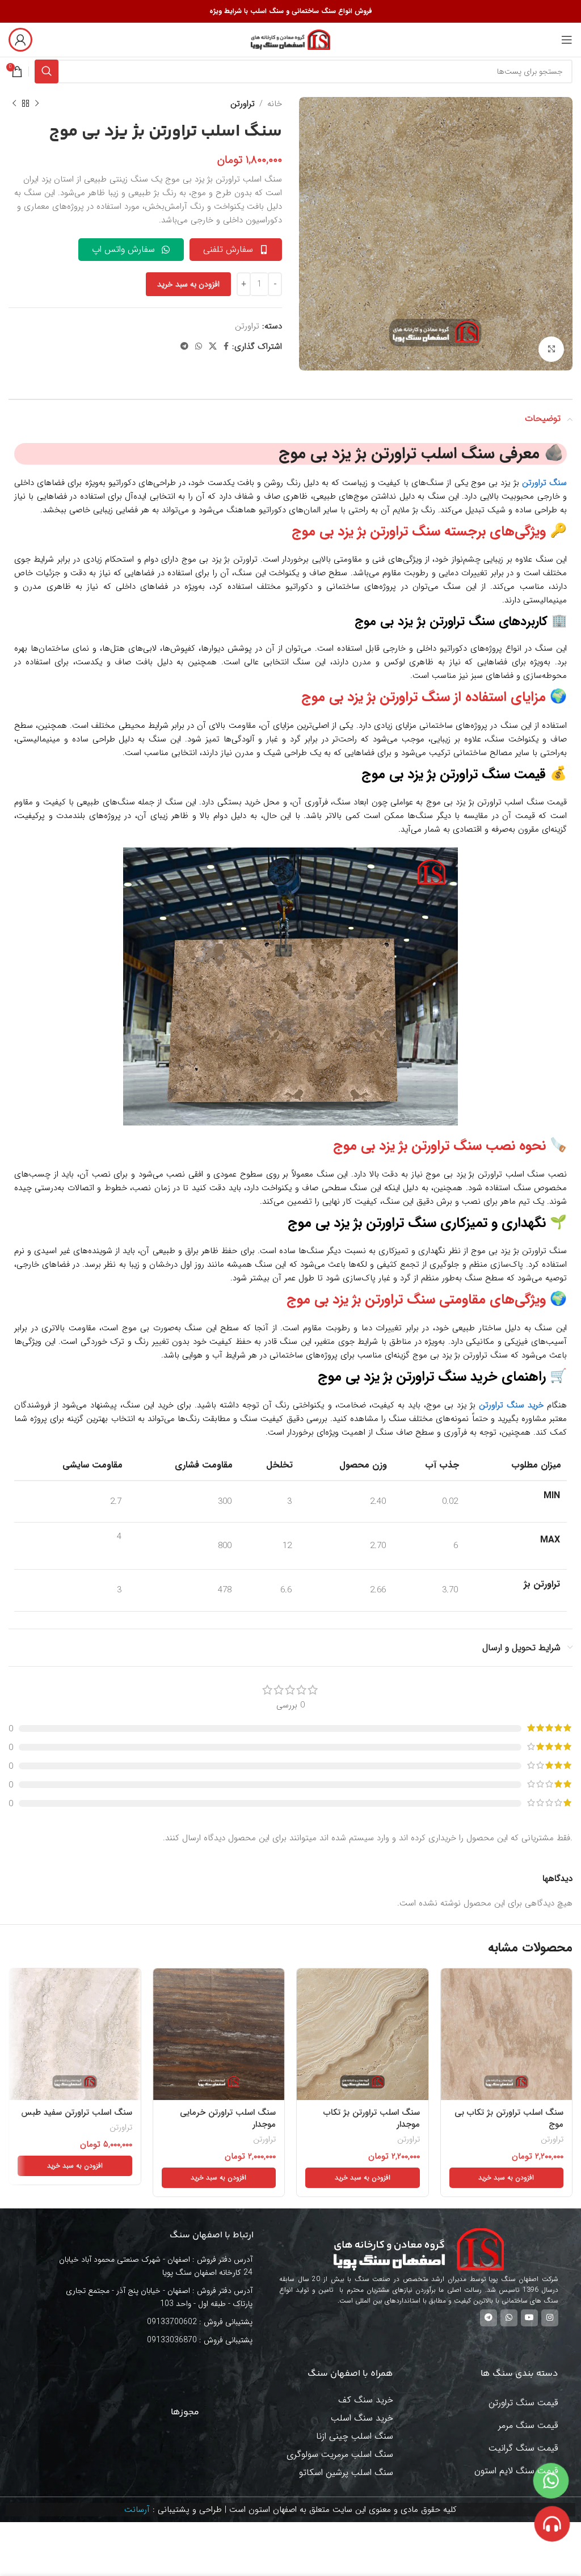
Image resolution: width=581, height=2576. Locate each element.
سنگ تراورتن (544, 483)
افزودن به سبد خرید (188, 284)
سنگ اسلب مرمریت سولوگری (340, 2454)
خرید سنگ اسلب (362, 2418)
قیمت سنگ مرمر (528, 2425)
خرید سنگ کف (366, 2400)
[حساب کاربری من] (20, 40)
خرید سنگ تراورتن (511, 1405)
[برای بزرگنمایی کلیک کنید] (551, 349)
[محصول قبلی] (37, 104)
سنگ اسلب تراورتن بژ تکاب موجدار (372, 2118)
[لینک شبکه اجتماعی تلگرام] (184, 347)
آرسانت (137, 2510)
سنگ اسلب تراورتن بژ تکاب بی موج (509, 2118)
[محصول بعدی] (14, 104)
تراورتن (243, 104)
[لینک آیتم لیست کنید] (154, 2322)
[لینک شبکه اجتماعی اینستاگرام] (550, 2318)
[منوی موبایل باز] (567, 40)
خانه (275, 104)
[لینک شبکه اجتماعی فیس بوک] (226, 347)
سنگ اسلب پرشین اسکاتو (346, 2472)
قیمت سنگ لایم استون (516, 2471)
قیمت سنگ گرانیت (523, 2448)
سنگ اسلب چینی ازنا (355, 2436)
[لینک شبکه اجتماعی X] (213, 347)
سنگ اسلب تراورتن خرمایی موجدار (228, 2118)
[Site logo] (290, 39)
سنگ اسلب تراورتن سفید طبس (77, 2113)
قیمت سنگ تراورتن (493, 774)
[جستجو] (47, 71)
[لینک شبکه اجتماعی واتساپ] (199, 347)
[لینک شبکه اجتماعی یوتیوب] (529, 2318)
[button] (507, 2178)
